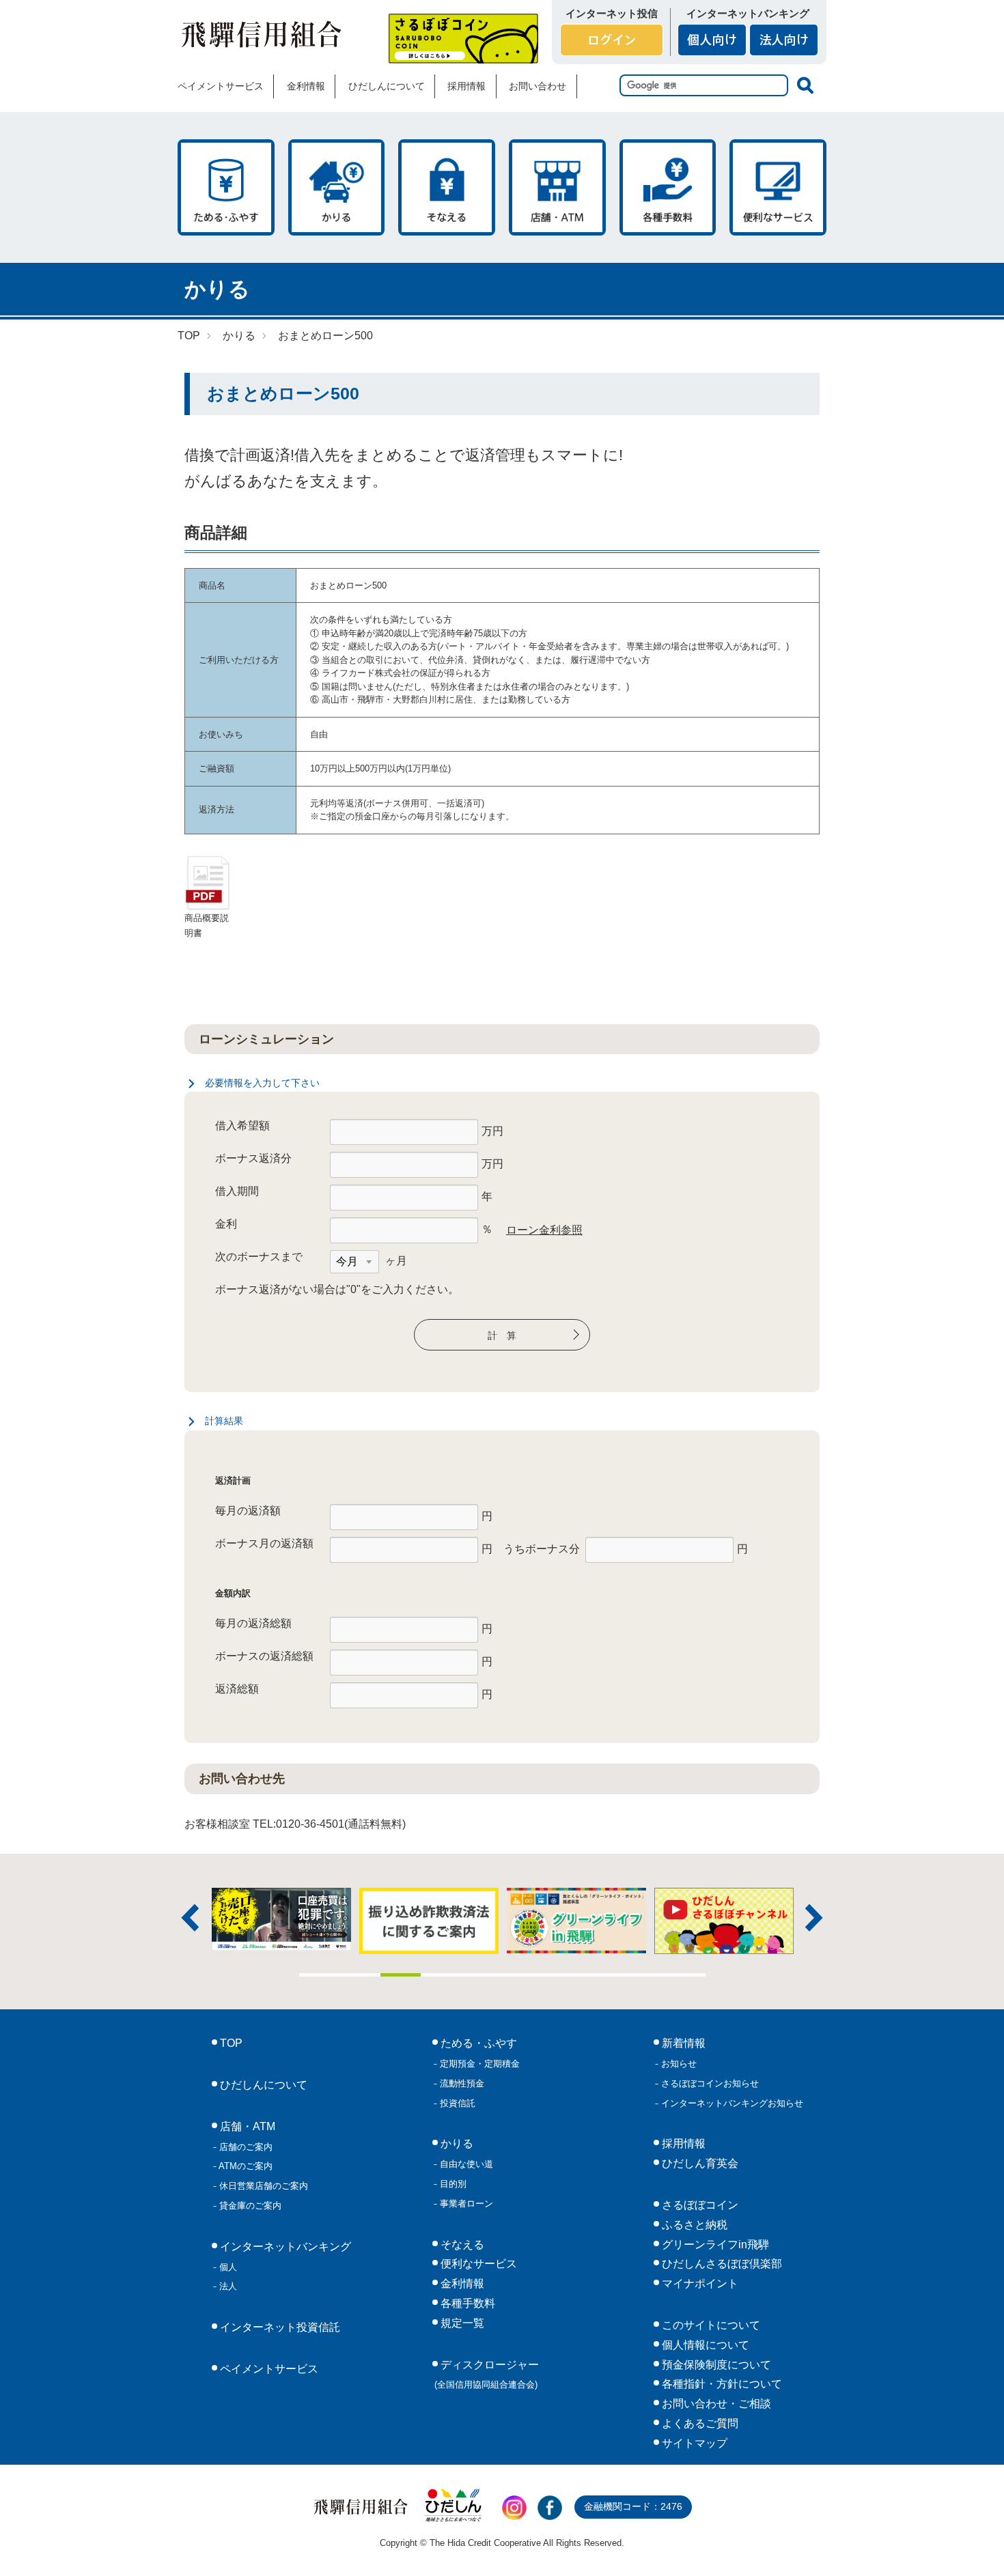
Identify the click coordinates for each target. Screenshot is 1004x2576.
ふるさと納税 (693, 2225)
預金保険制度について (715, 2365)
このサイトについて (710, 2325)
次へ (814, 1918)
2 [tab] (360, 1975)
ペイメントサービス (221, 86)
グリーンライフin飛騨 (714, 2245)
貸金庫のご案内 (249, 2206)
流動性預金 (461, 2083)
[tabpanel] (576, 1921)
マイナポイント (699, 2283)
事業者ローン (465, 2204)
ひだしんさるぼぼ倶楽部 (721, 2264)
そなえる (447, 187)
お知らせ (678, 2064)
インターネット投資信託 (279, 2327)
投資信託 (456, 2103)
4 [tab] (441, 1975)
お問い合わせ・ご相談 (715, 2404)
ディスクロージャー (487, 2375)
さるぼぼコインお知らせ (709, 2083)
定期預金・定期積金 (478, 2064)
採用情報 (466, 86)
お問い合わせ (538, 86)
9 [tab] (645, 1975)
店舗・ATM (557, 187)
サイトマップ (693, 2443)
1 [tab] (320, 1975)
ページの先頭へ (975, 2547)
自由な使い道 (465, 2164)
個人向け (712, 40)
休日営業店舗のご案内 (262, 2186)
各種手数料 (668, 187)
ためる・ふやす (226, 187)
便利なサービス (778, 187)
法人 (227, 2286)
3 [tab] (401, 1975)
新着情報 (682, 2043)
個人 (227, 2267)
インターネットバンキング (284, 2247)
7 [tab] (563, 1975)
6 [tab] (522, 1975)
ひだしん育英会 (699, 2163)
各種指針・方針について (721, 2384)
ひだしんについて (387, 86)
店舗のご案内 (245, 2147)
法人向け (784, 40)
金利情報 (306, 86)
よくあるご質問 (699, 2423)
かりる (337, 187)
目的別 (452, 2184)
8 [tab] (604, 1975)
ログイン (612, 40)
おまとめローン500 (325, 336)
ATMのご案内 (245, 2166)
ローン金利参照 (544, 1230)
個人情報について (704, 2345)
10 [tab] (685, 1975)
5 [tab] (482, 1975)
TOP (189, 336)
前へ (190, 1918)
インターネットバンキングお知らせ (731, 2103)
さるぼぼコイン (463, 39)
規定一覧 (461, 2323)
